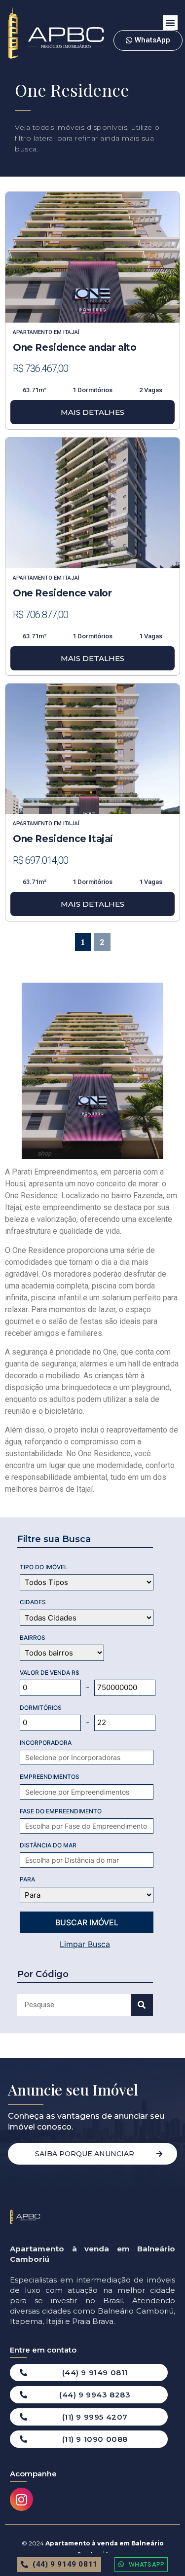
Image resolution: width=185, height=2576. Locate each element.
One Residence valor (62, 593)
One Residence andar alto (74, 348)
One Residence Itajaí (63, 839)
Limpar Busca (85, 1944)
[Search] (142, 2005)
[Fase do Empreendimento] (92, 1826)
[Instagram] (21, 2499)
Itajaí (71, 332)
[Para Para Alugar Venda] (87, 1895)
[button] (170, 23)
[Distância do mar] (92, 1860)
